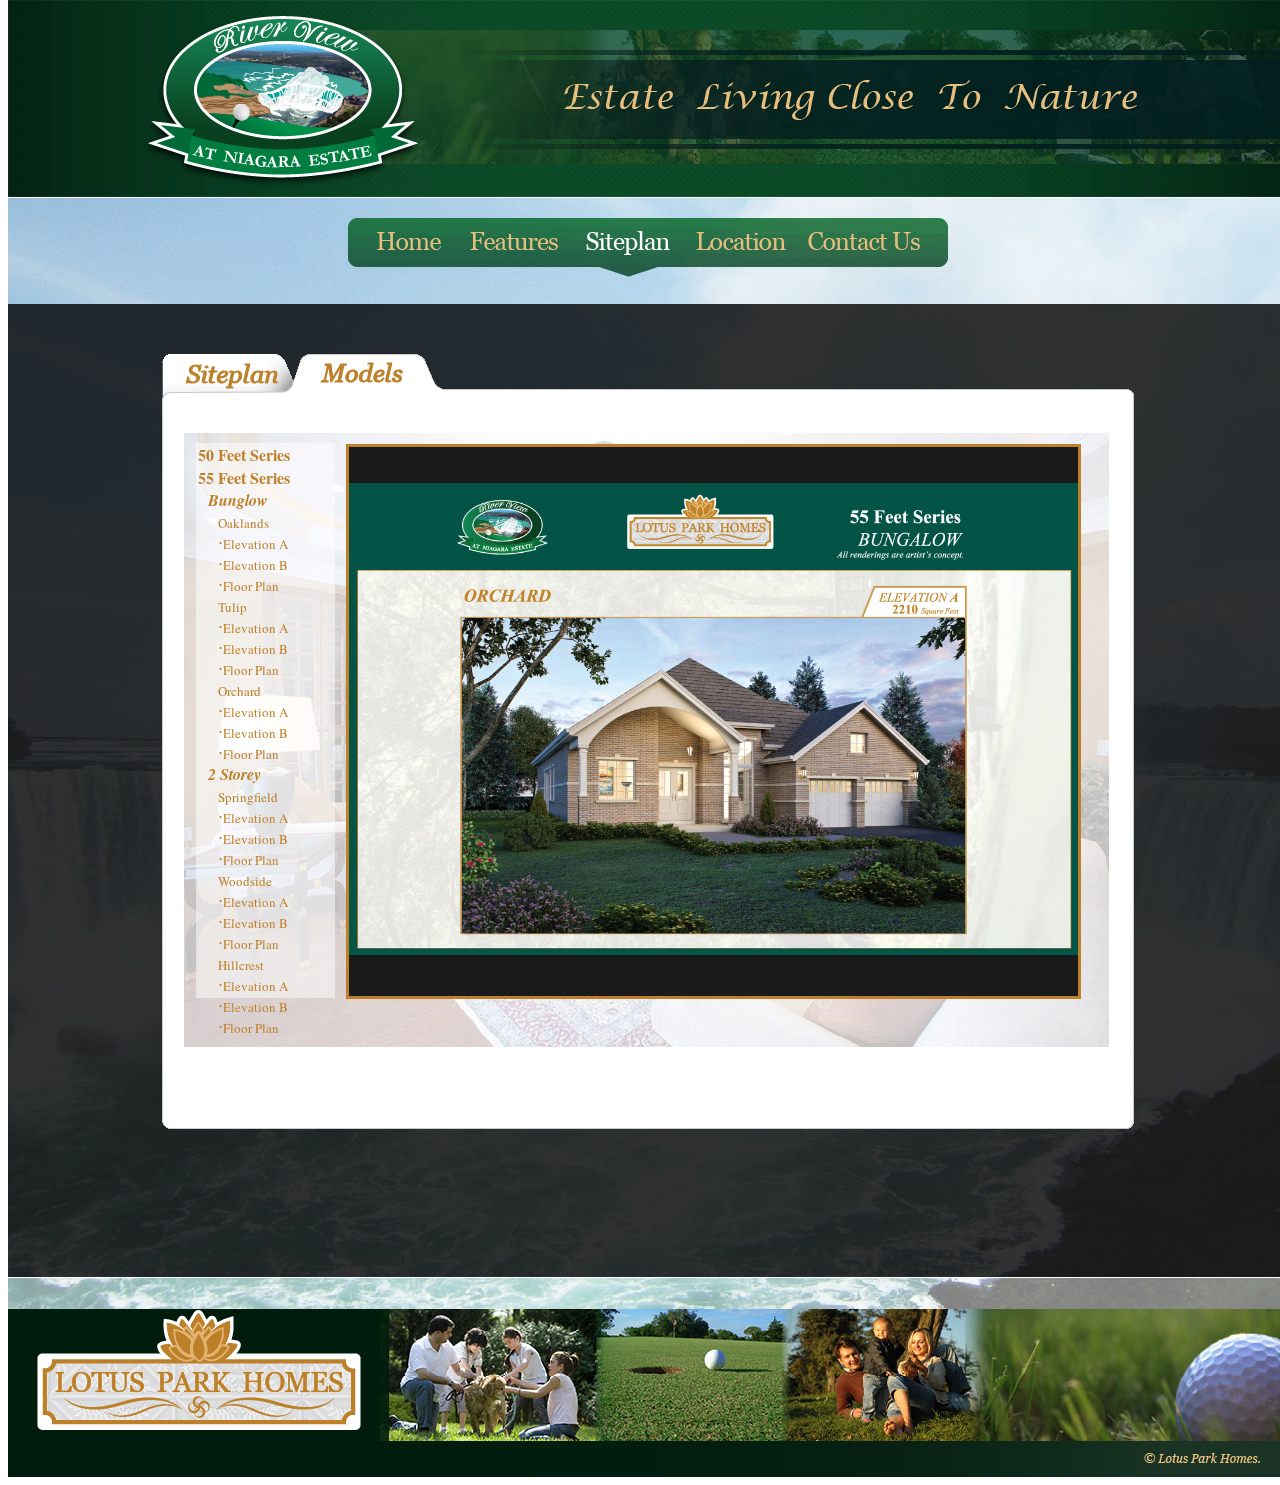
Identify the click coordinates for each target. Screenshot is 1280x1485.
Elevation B (255, 565)
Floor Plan (251, 586)
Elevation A (255, 544)
